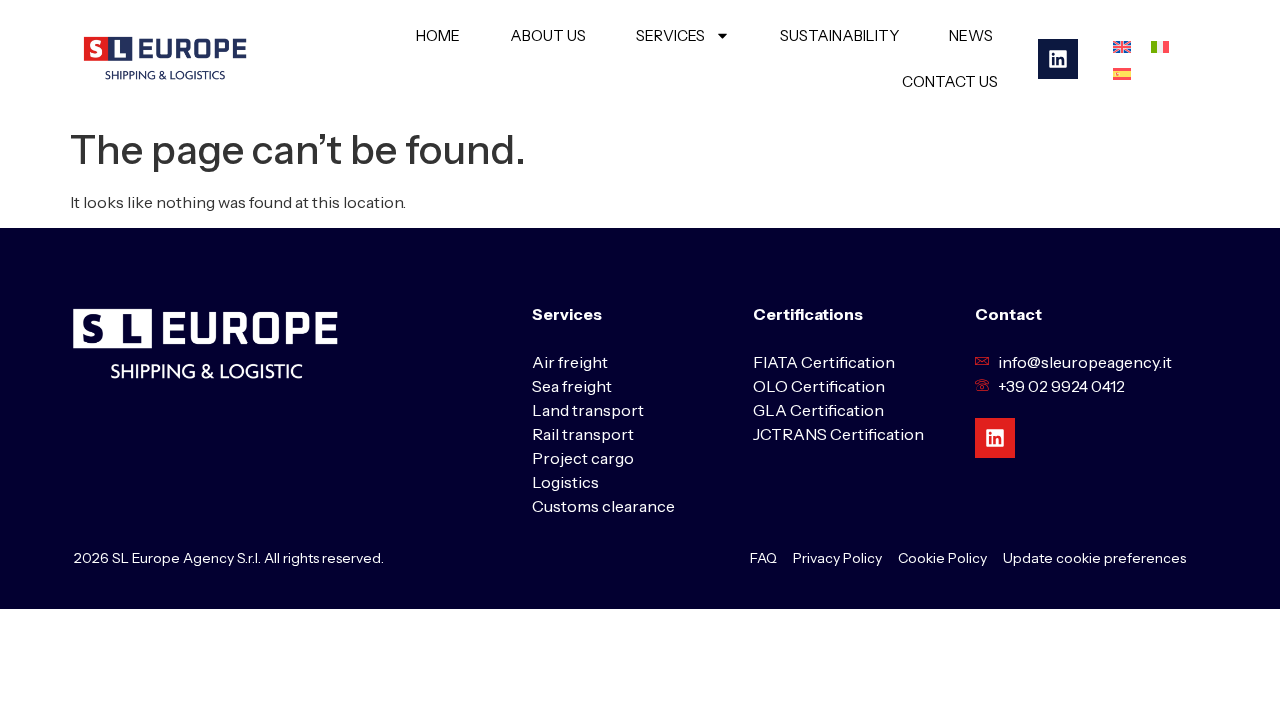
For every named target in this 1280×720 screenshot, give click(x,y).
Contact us (950, 81)
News (971, 35)
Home (438, 35)
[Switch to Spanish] (1122, 72)
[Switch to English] (1122, 45)
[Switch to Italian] (1160, 45)
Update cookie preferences (1094, 558)
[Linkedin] (1058, 59)
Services (670, 35)
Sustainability (839, 35)
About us (548, 35)
